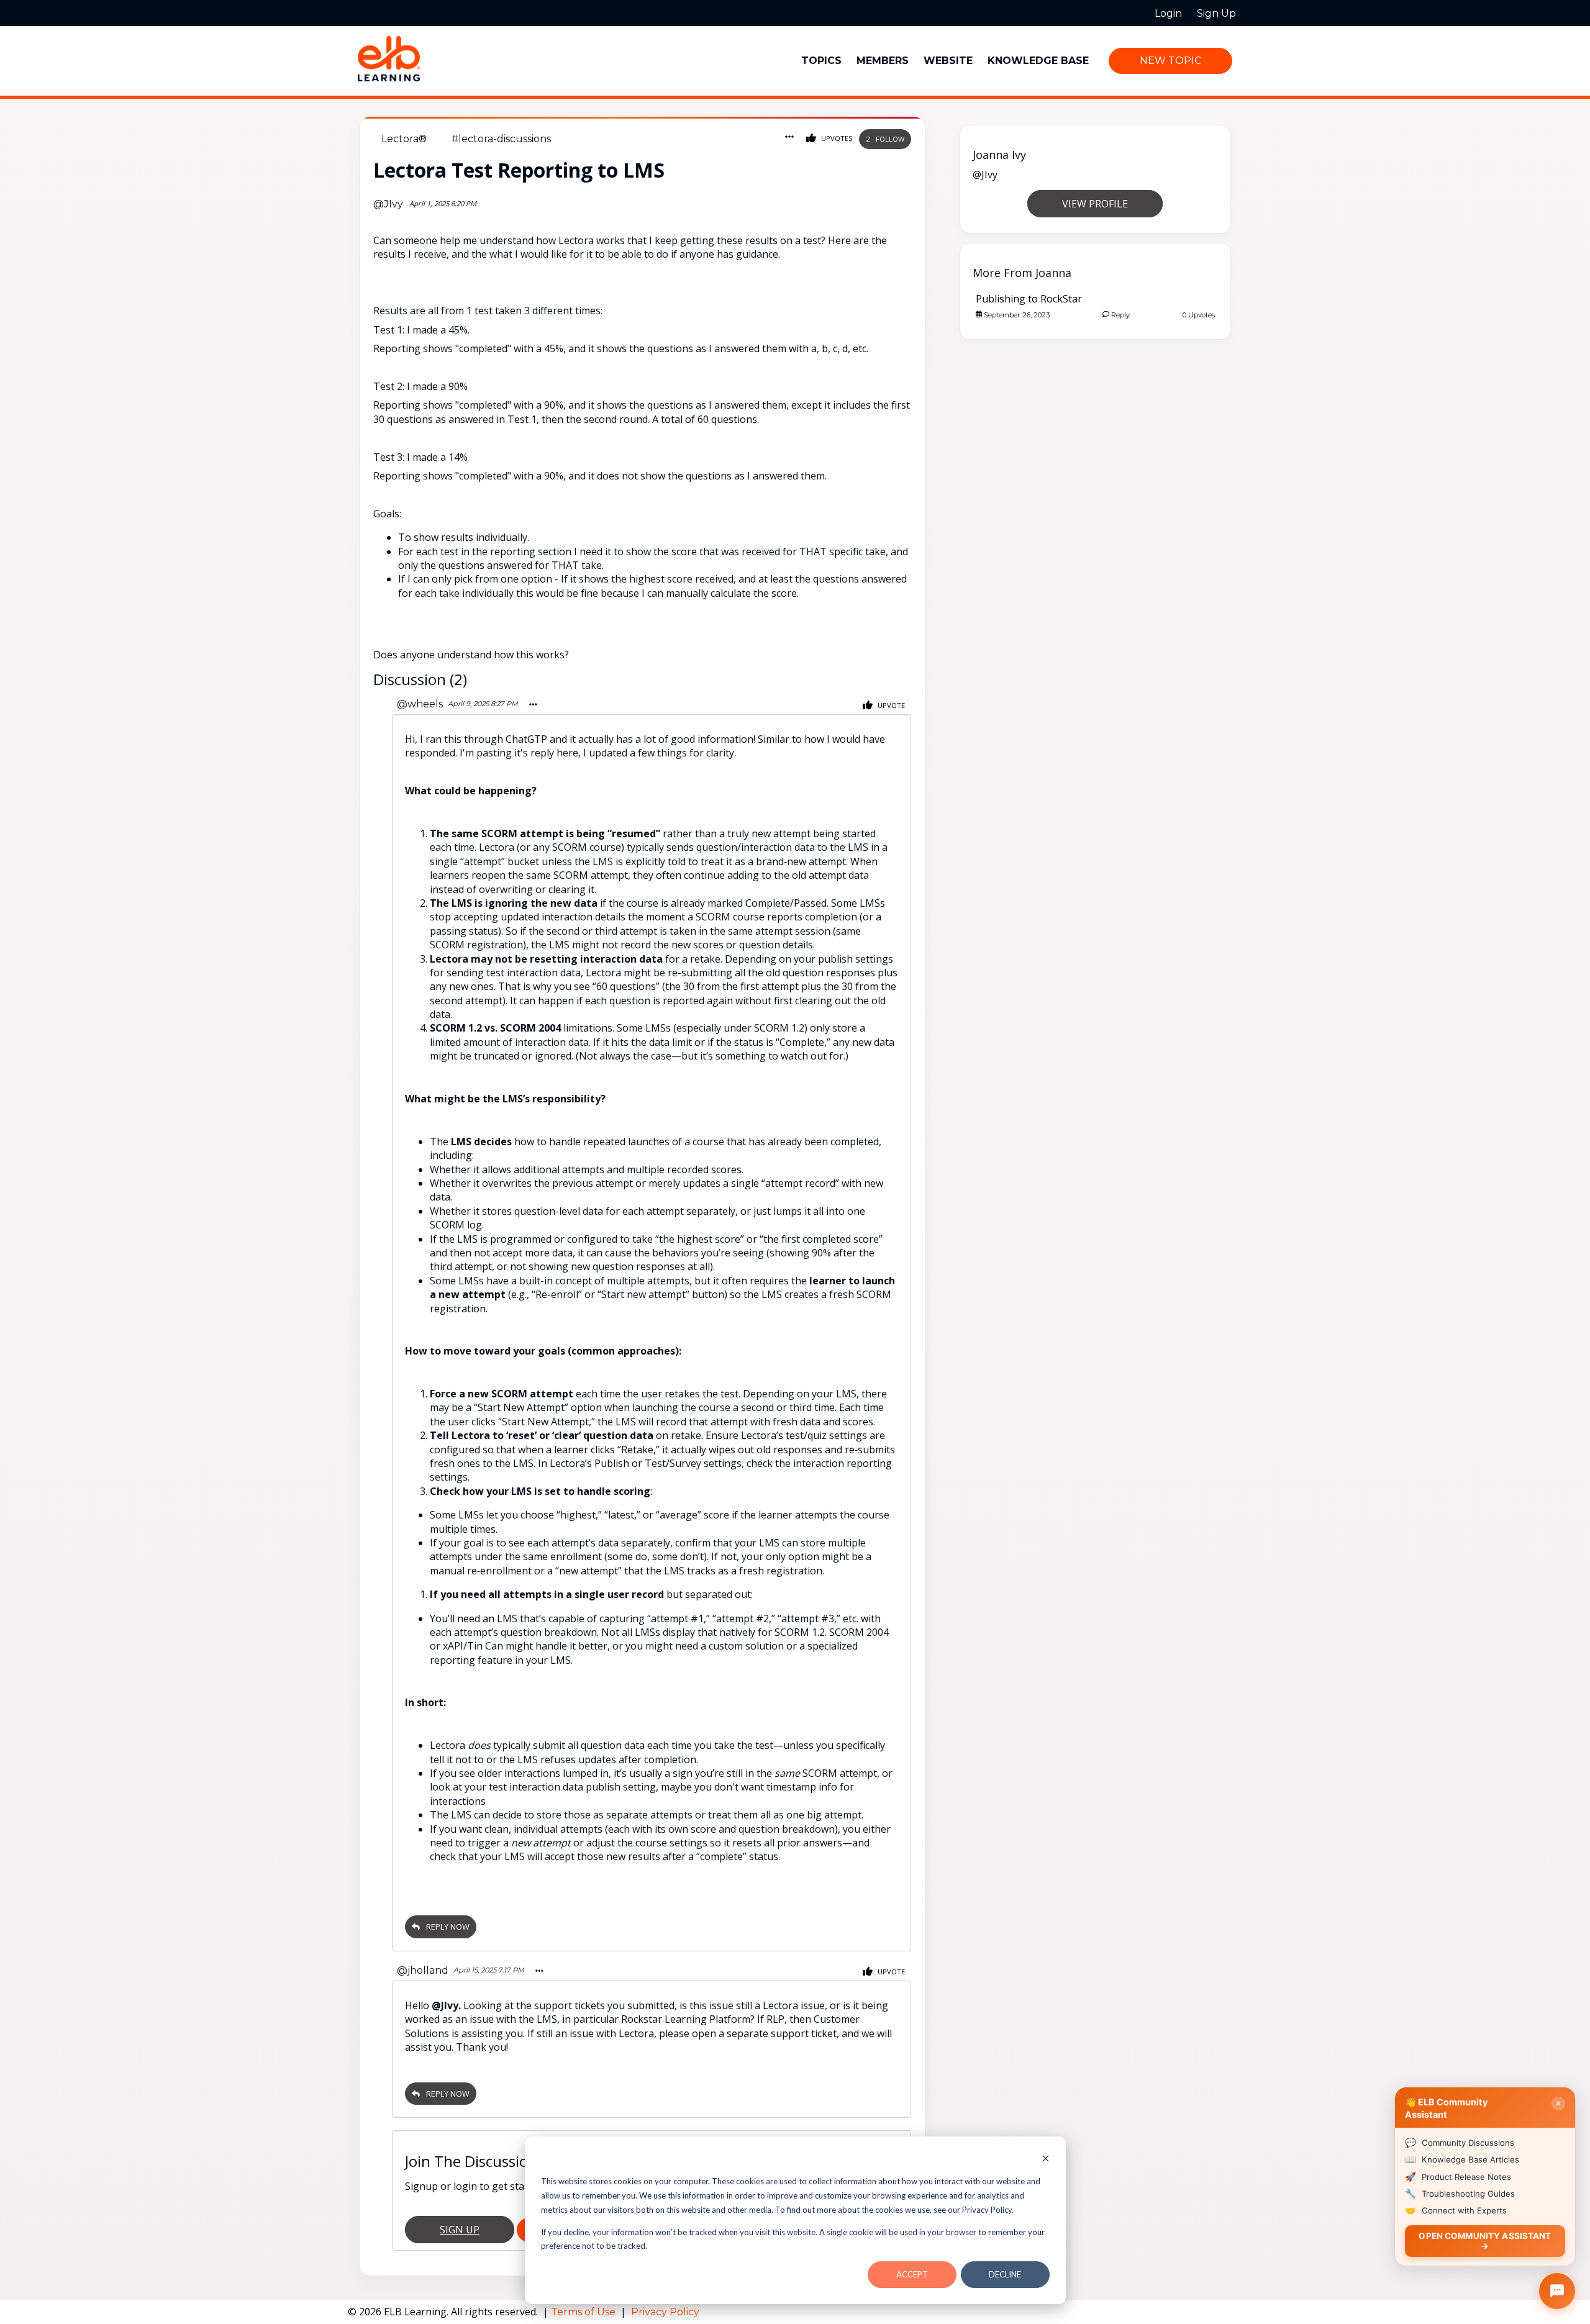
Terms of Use (584, 2312)
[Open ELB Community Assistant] (1557, 2291)
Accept (912, 2274)
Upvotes (836, 138)
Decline (1005, 2274)
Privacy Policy (665, 2312)
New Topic (1170, 61)
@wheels (420, 704)
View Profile (1095, 204)
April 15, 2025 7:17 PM (489, 1970)
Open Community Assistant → (1485, 2240)
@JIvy (388, 204)
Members (883, 61)
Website (948, 61)
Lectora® (404, 139)
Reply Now (448, 1927)
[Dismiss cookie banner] (1046, 2160)
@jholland (423, 1970)
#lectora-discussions (501, 139)
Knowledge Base (1038, 61)
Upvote (890, 705)
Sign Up (460, 2230)
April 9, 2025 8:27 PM (483, 704)
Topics (821, 61)
